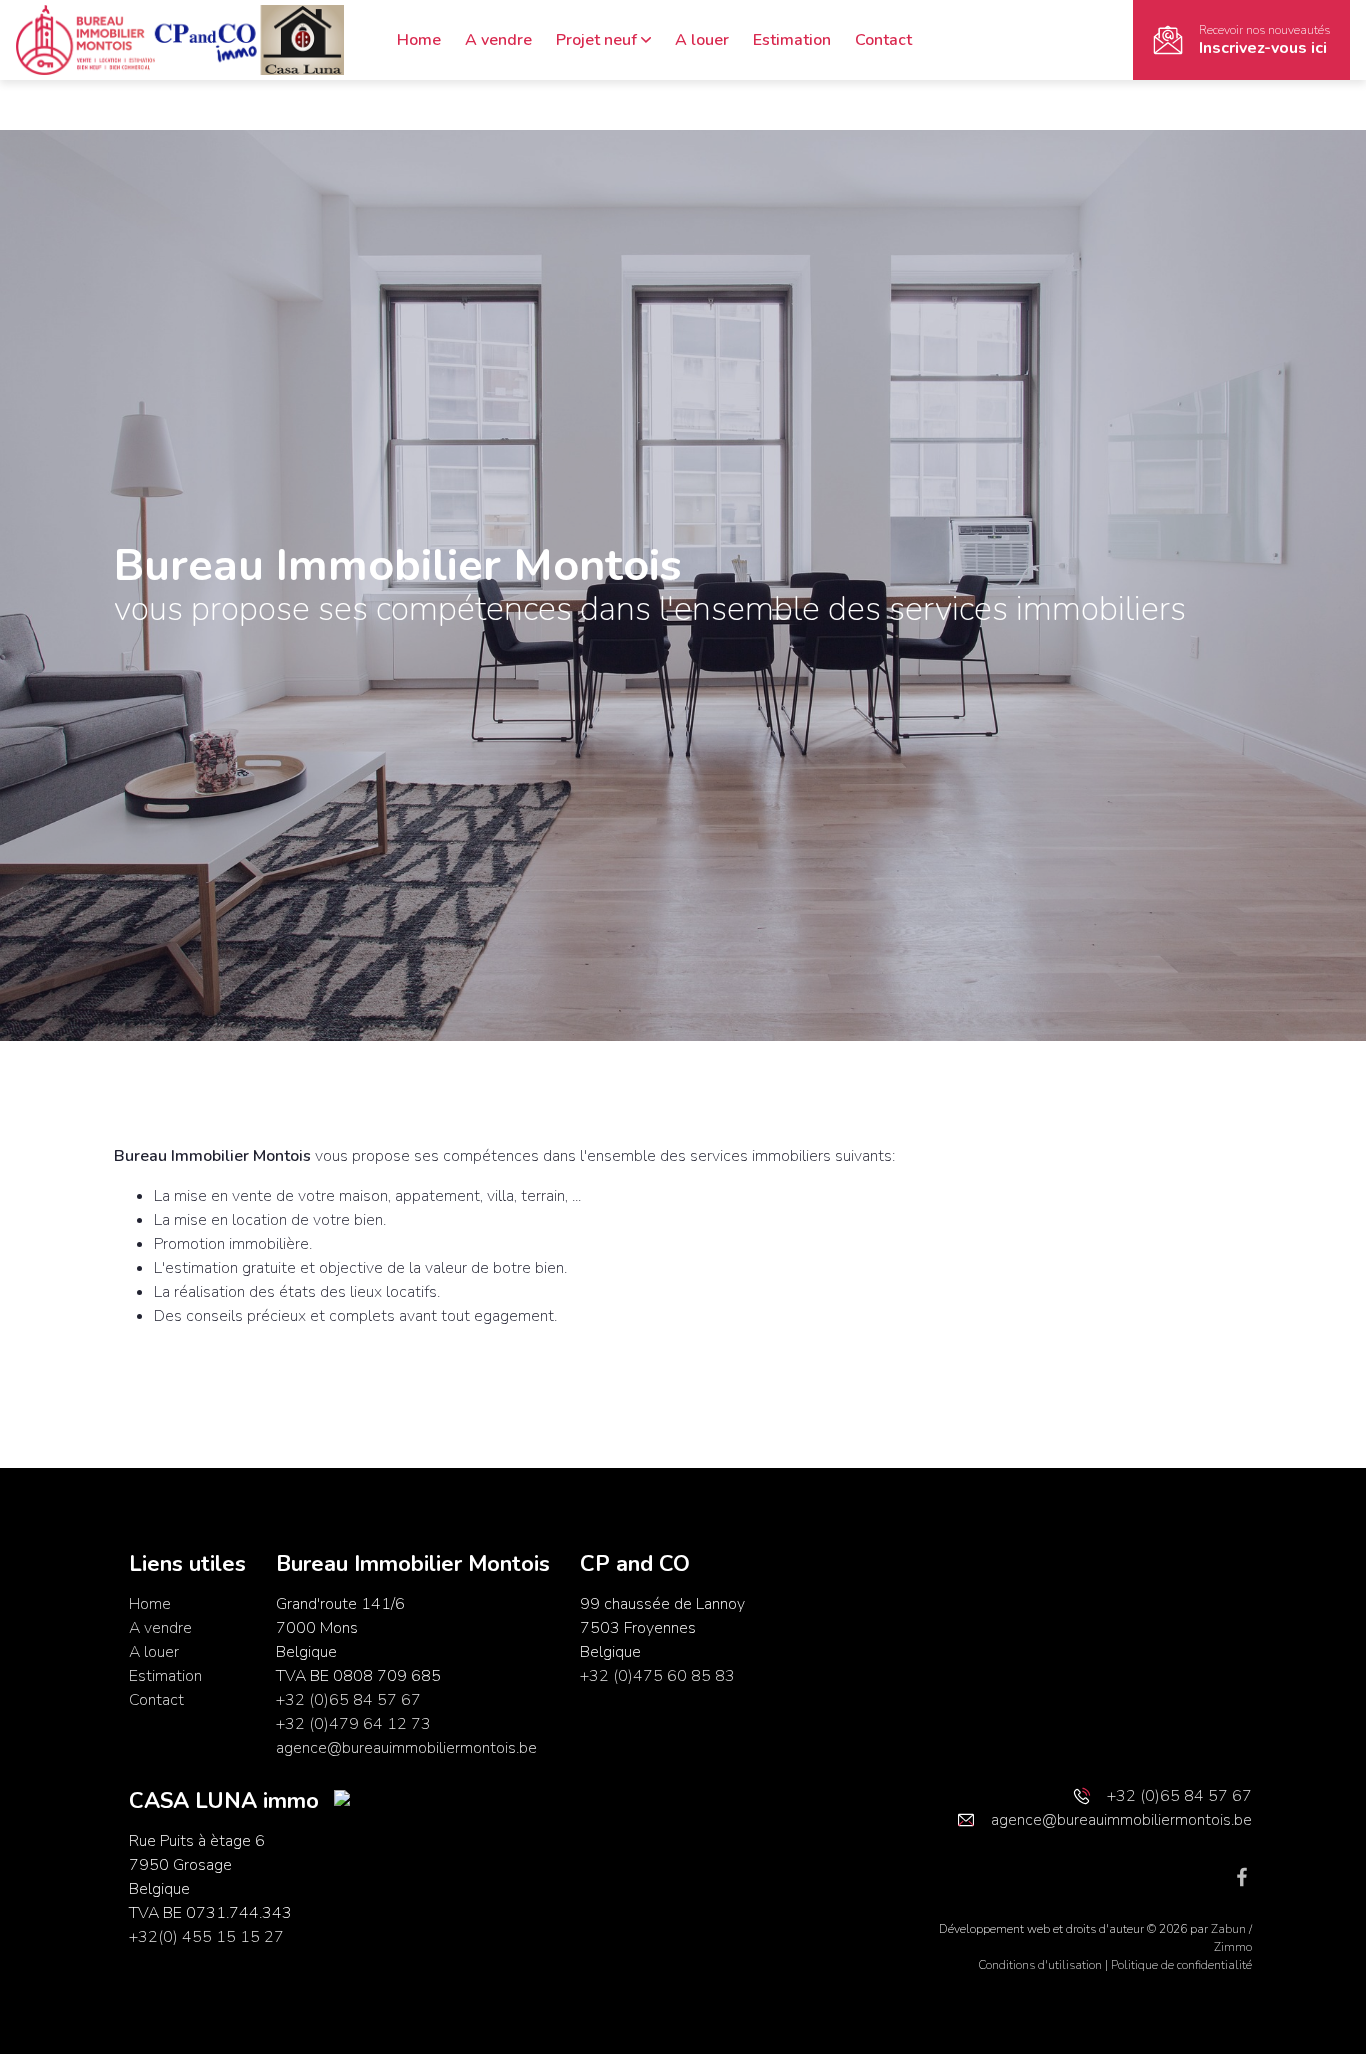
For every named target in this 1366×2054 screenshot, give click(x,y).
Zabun (1228, 1929)
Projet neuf (596, 40)
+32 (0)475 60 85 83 (657, 1676)
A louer (702, 40)
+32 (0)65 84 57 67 (348, 1700)
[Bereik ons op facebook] (1242, 1876)
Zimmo (1233, 1947)
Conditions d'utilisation (1041, 1965)
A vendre (498, 40)
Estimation (792, 40)
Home (419, 40)
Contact (883, 40)
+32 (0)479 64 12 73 (353, 1724)
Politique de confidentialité (1181, 1965)
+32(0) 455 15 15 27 (206, 1937)
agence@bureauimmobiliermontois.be (406, 1748)
